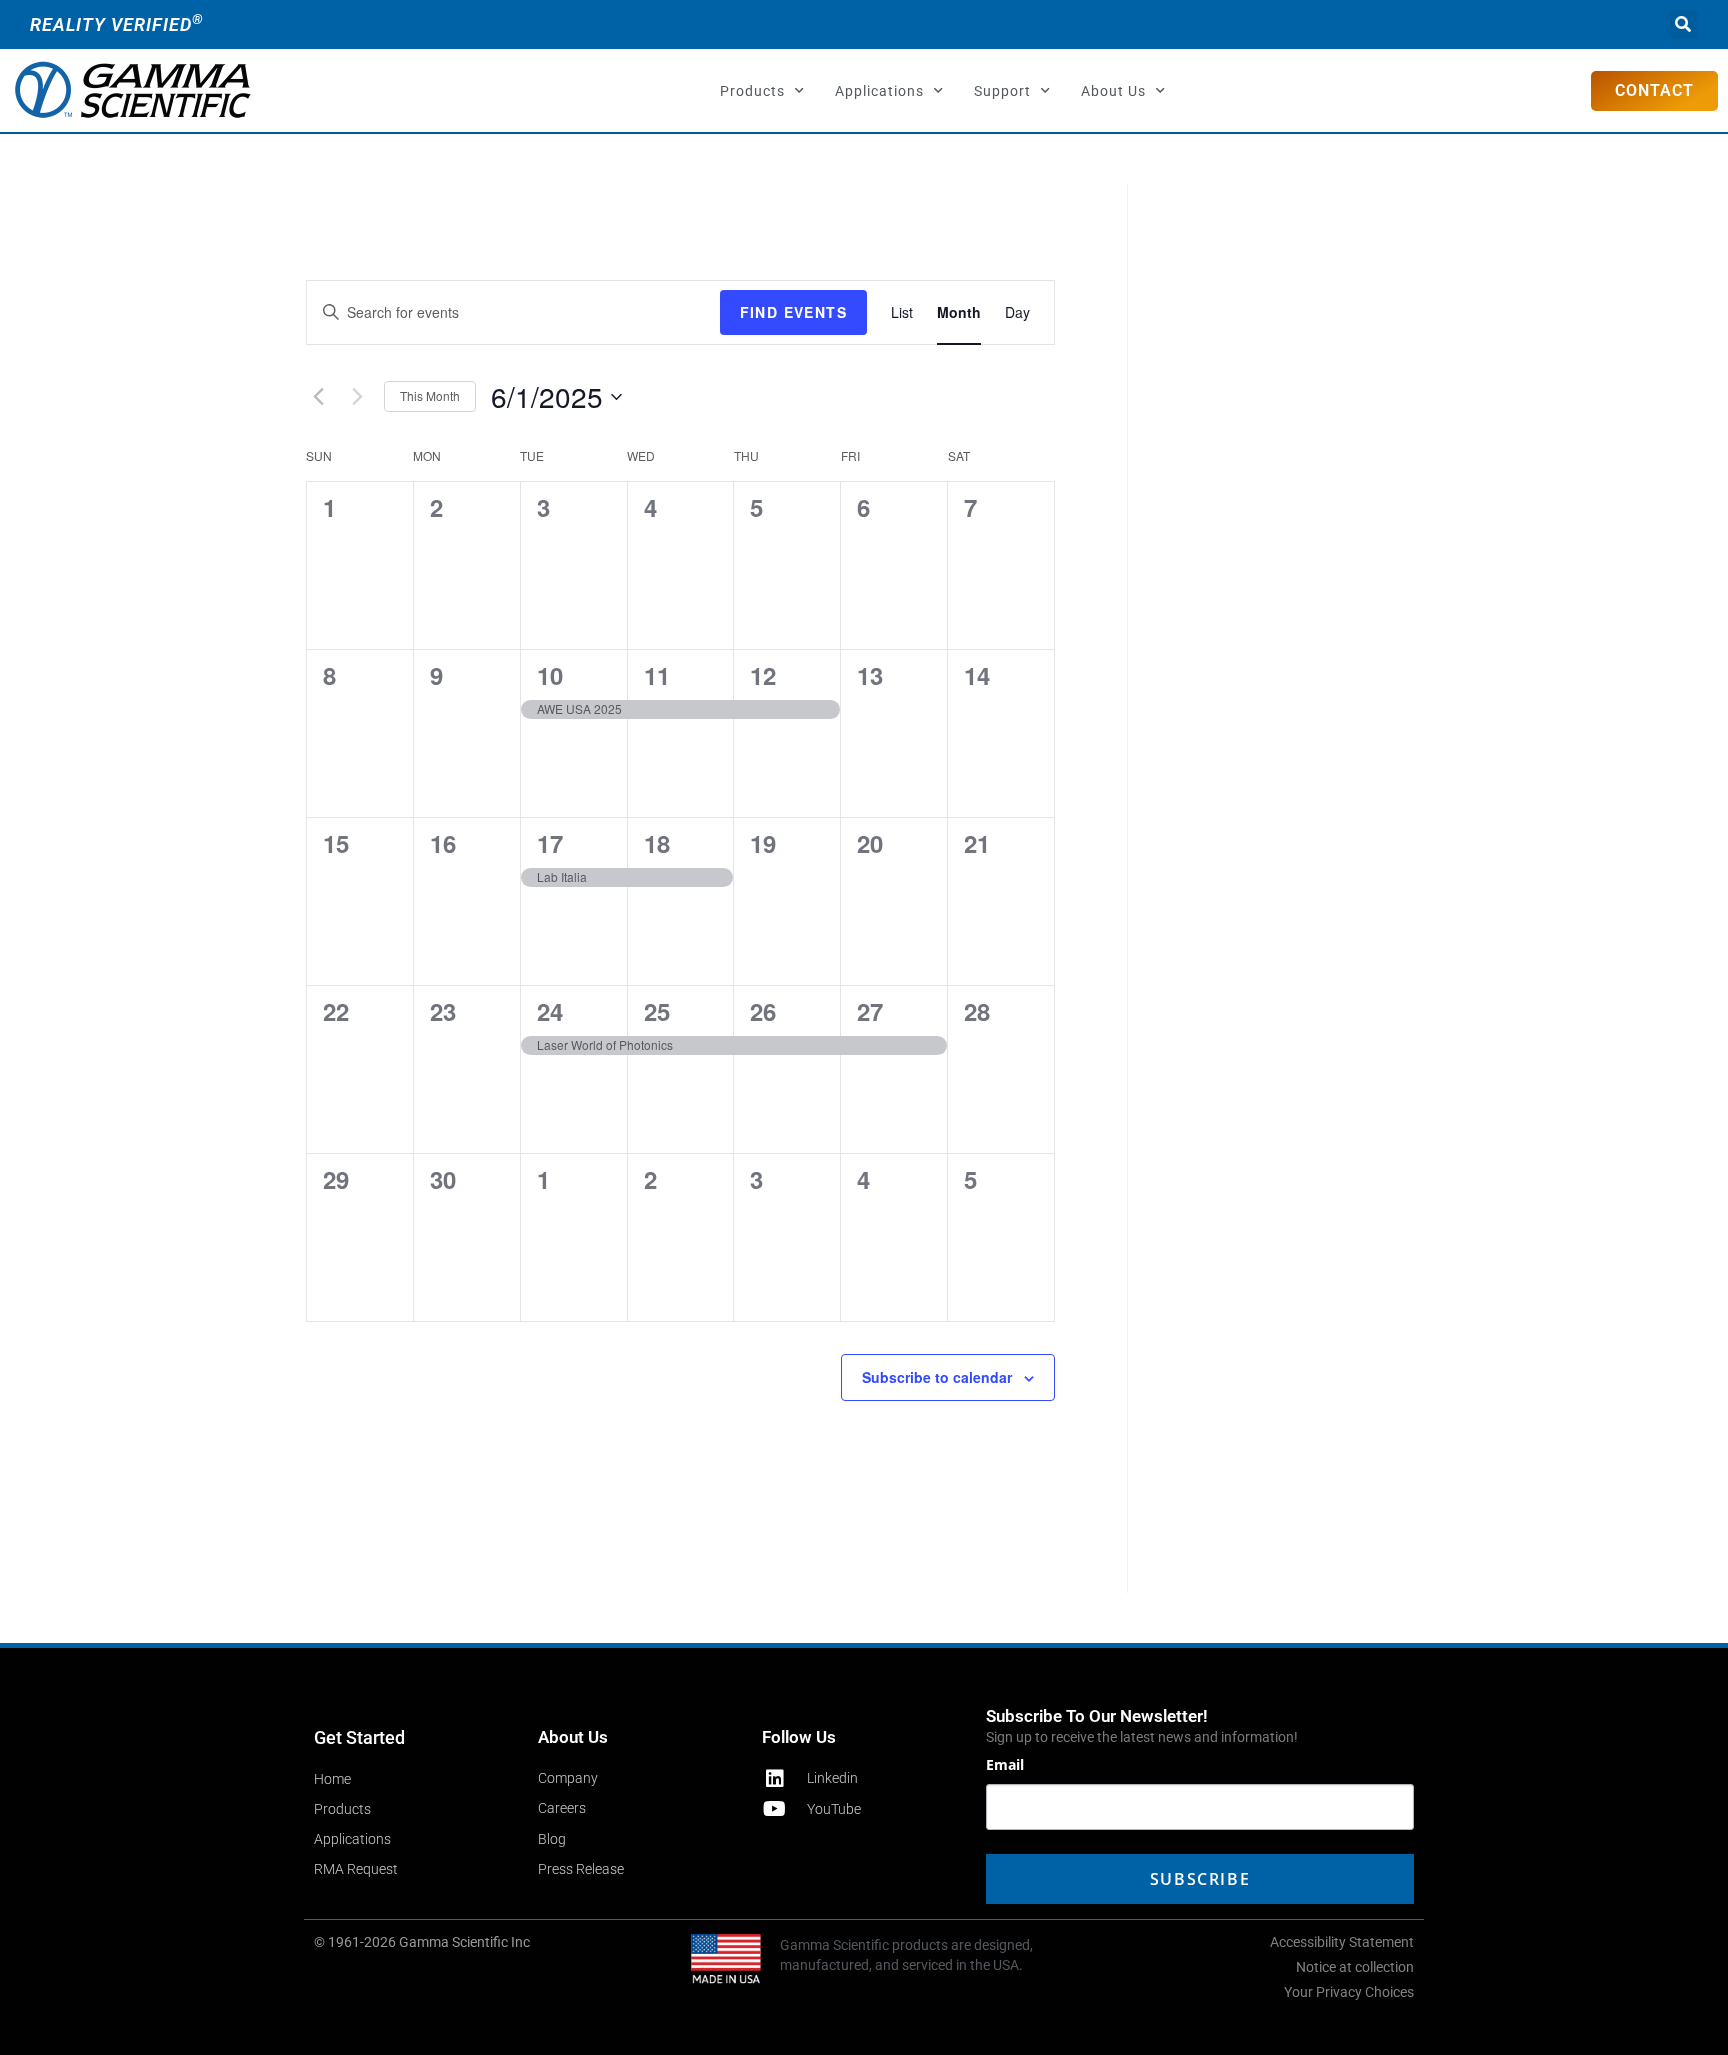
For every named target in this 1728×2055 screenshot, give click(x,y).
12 (763, 675)
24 (550, 1011)
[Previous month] (318, 397)
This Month (430, 395)
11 (657, 675)
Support (1002, 91)
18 (657, 843)
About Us (1113, 91)
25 (657, 1011)
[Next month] (357, 397)
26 (763, 1011)
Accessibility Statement (1342, 1942)
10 (550, 675)
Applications (879, 91)
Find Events (793, 312)
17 (550, 843)
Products (752, 91)
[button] (1683, 24)
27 (870, 1011)
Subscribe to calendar (937, 1377)
